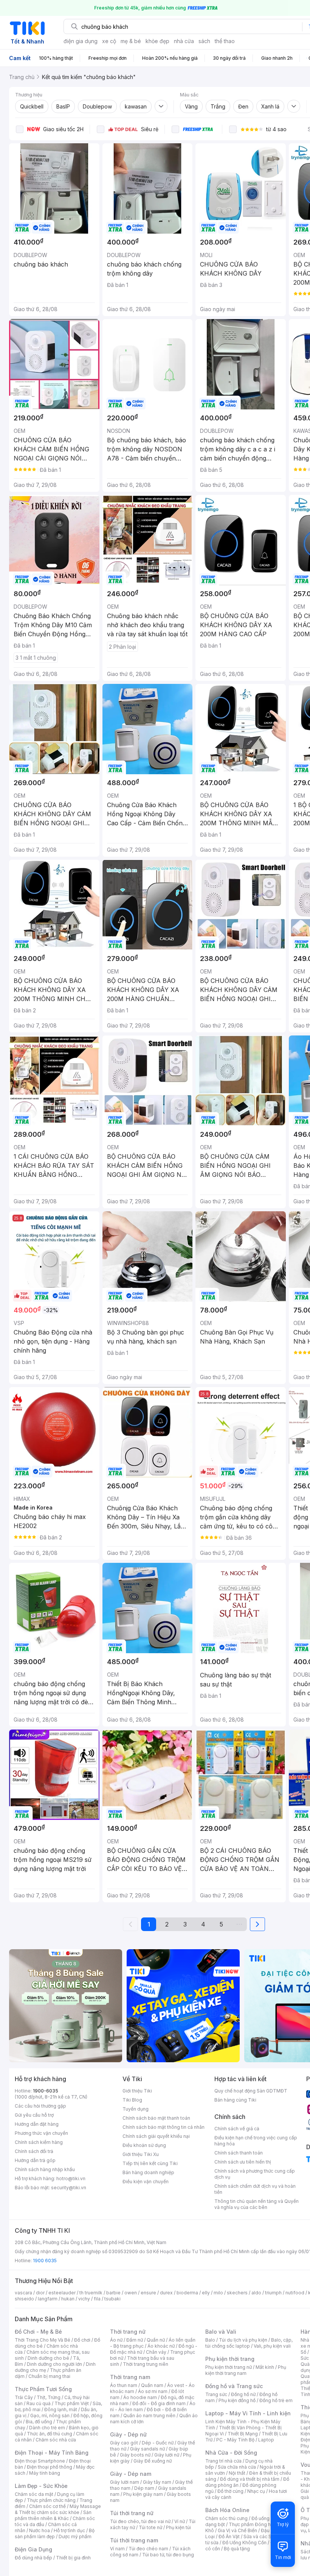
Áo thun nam (124, 2385)
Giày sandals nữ (147, 2449)
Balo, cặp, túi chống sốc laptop (249, 2343)
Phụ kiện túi (178, 2527)
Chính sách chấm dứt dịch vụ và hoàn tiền (255, 2189)
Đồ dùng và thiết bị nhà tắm (250, 2479)
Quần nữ (156, 2340)
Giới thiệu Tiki (137, 2091)
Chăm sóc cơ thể (47, 2506)
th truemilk (91, 2293)
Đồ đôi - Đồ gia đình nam (159, 2403)
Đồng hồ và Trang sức (234, 2386)
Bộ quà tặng (237, 2549)
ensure (148, 2293)
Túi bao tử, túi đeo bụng (168, 2555)
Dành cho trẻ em (47, 2428)
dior (40, 2293)
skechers (237, 2293)
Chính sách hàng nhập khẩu (45, 2169)
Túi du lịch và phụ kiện (243, 2340)
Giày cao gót (124, 2443)
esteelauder (62, 2293)
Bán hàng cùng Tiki (235, 2100)
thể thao (225, 41)
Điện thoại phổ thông (50, 2467)
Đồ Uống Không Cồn (244, 2543)
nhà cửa (184, 41)
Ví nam (117, 2549)
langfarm (48, 2299)
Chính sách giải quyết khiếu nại (156, 2136)
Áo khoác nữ (161, 2346)
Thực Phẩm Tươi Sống (43, 2389)
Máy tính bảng (45, 2473)
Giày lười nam (125, 2482)
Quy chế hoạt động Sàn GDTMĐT (251, 2091)
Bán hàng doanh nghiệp (148, 2172)
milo (218, 2293)
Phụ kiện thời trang (230, 2359)
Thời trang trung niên (146, 2364)
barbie (113, 2293)
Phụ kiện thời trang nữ (229, 2367)
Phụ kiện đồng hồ (237, 2400)
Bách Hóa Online (227, 2510)
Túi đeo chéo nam (148, 2549)
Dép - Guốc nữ (158, 2443)
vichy (84, 2299)
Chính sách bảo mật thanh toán (156, 2118)
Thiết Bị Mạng (243, 2434)
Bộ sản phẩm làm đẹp (55, 2533)
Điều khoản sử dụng (144, 2145)
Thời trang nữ (128, 2332)
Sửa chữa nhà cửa (237, 2467)
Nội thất (237, 2473)
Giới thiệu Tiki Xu (141, 2154)
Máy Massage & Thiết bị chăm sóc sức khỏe (58, 2509)
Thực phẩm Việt (72, 2403)
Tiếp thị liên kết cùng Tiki (150, 2163)
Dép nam (144, 2488)
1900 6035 (45, 2261)
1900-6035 (46, 2091)
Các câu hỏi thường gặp (40, 2106)
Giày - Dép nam (131, 2474)
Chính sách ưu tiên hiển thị (243, 2162)
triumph (273, 2293)
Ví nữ (180, 2521)
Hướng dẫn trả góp (35, 2160)
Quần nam (152, 2385)
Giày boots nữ (135, 2455)
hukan (68, 2299)
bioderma (187, 2293)
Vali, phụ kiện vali (272, 2346)
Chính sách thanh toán (239, 2153)
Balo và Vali (221, 2332)
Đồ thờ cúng (230, 2491)
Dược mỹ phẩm (75, 2536)
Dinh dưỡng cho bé (48, 2358)
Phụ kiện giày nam (143, 2494)
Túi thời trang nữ (132, 2513)
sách (204, 41)
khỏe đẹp (157, 41)
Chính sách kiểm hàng (39, 2142)
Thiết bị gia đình (73, 2558)
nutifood (295, 2293)
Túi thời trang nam (134, 2540)
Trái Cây (24, 2397)
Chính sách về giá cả (237, 2129)
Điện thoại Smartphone (40, 2461)
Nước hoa (40, 2530)
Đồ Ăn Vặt (229, 2536)
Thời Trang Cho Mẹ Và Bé (43, 2340)
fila (97, 2299)
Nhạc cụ (256, 2491)
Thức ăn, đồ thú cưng (50, 2434)
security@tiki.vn (69, 2188)
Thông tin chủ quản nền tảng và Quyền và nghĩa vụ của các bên (257, 2204)
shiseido (24, 2299)
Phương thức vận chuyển (41, 2133)
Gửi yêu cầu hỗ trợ (34, 2115)
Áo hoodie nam (140, 2397)
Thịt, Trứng (49, 2397)
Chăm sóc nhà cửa (56, 2440)
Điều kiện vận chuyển (146, 2182)
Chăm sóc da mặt (34, 2494)
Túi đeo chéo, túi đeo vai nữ (140, 2521)
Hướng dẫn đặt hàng (37, 2124)
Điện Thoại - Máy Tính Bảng (52, 2453)
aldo (256, 2293)
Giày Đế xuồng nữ (153, 2461)
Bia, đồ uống (39, 2422)
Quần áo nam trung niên (149, 2416)
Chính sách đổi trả (34, 2151)
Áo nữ (116, 2340)
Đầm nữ (135, 2340)
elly (206, 2293)
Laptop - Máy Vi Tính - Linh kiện (248, 2413)
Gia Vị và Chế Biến (237, 2530)
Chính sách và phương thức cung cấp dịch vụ (255, 2174)
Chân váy (156, 2352)
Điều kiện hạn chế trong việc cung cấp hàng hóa (256, 2141)
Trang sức (216, 2394)
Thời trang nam (130, 2377)
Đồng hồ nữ (243, 2394)
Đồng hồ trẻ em (276, 2400)
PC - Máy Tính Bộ (235, 2440)
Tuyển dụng (136, 2109)
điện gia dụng (81, 41)
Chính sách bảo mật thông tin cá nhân (164, 2127)
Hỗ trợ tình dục (69, 2530)
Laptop (266, 2440)
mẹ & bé (131, 41)
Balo (210, 2340)
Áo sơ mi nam (153, 2391)
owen (131, 2293)
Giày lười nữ (167, 2455)
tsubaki (112, 2299)
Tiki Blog (132, 2100)
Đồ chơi (82, 2340)
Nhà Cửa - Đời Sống (231, 2453)
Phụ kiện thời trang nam (246, 2370)
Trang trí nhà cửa (223, 2461)
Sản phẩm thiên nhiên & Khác (53, 2515)
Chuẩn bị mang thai (49, 2376)
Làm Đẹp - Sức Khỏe (41, 2486)
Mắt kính (265, 2367)
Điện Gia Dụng (33, 2549)
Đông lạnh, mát (61, 2409)
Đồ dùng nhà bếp (33, 2558)
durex (166, 2293)
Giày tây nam (157, 2482)
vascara (23, 2293)
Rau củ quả (39, 2403)
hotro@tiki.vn (71, 2178)
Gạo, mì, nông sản (50, 2416)
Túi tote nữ (150, 2527)
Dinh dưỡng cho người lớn (54, 2364)
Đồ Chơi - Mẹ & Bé (38, 2332)
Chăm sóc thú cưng (226, 2518)
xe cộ (109, 41)
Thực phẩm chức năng (51, 2500)
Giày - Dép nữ (128, 2434)
